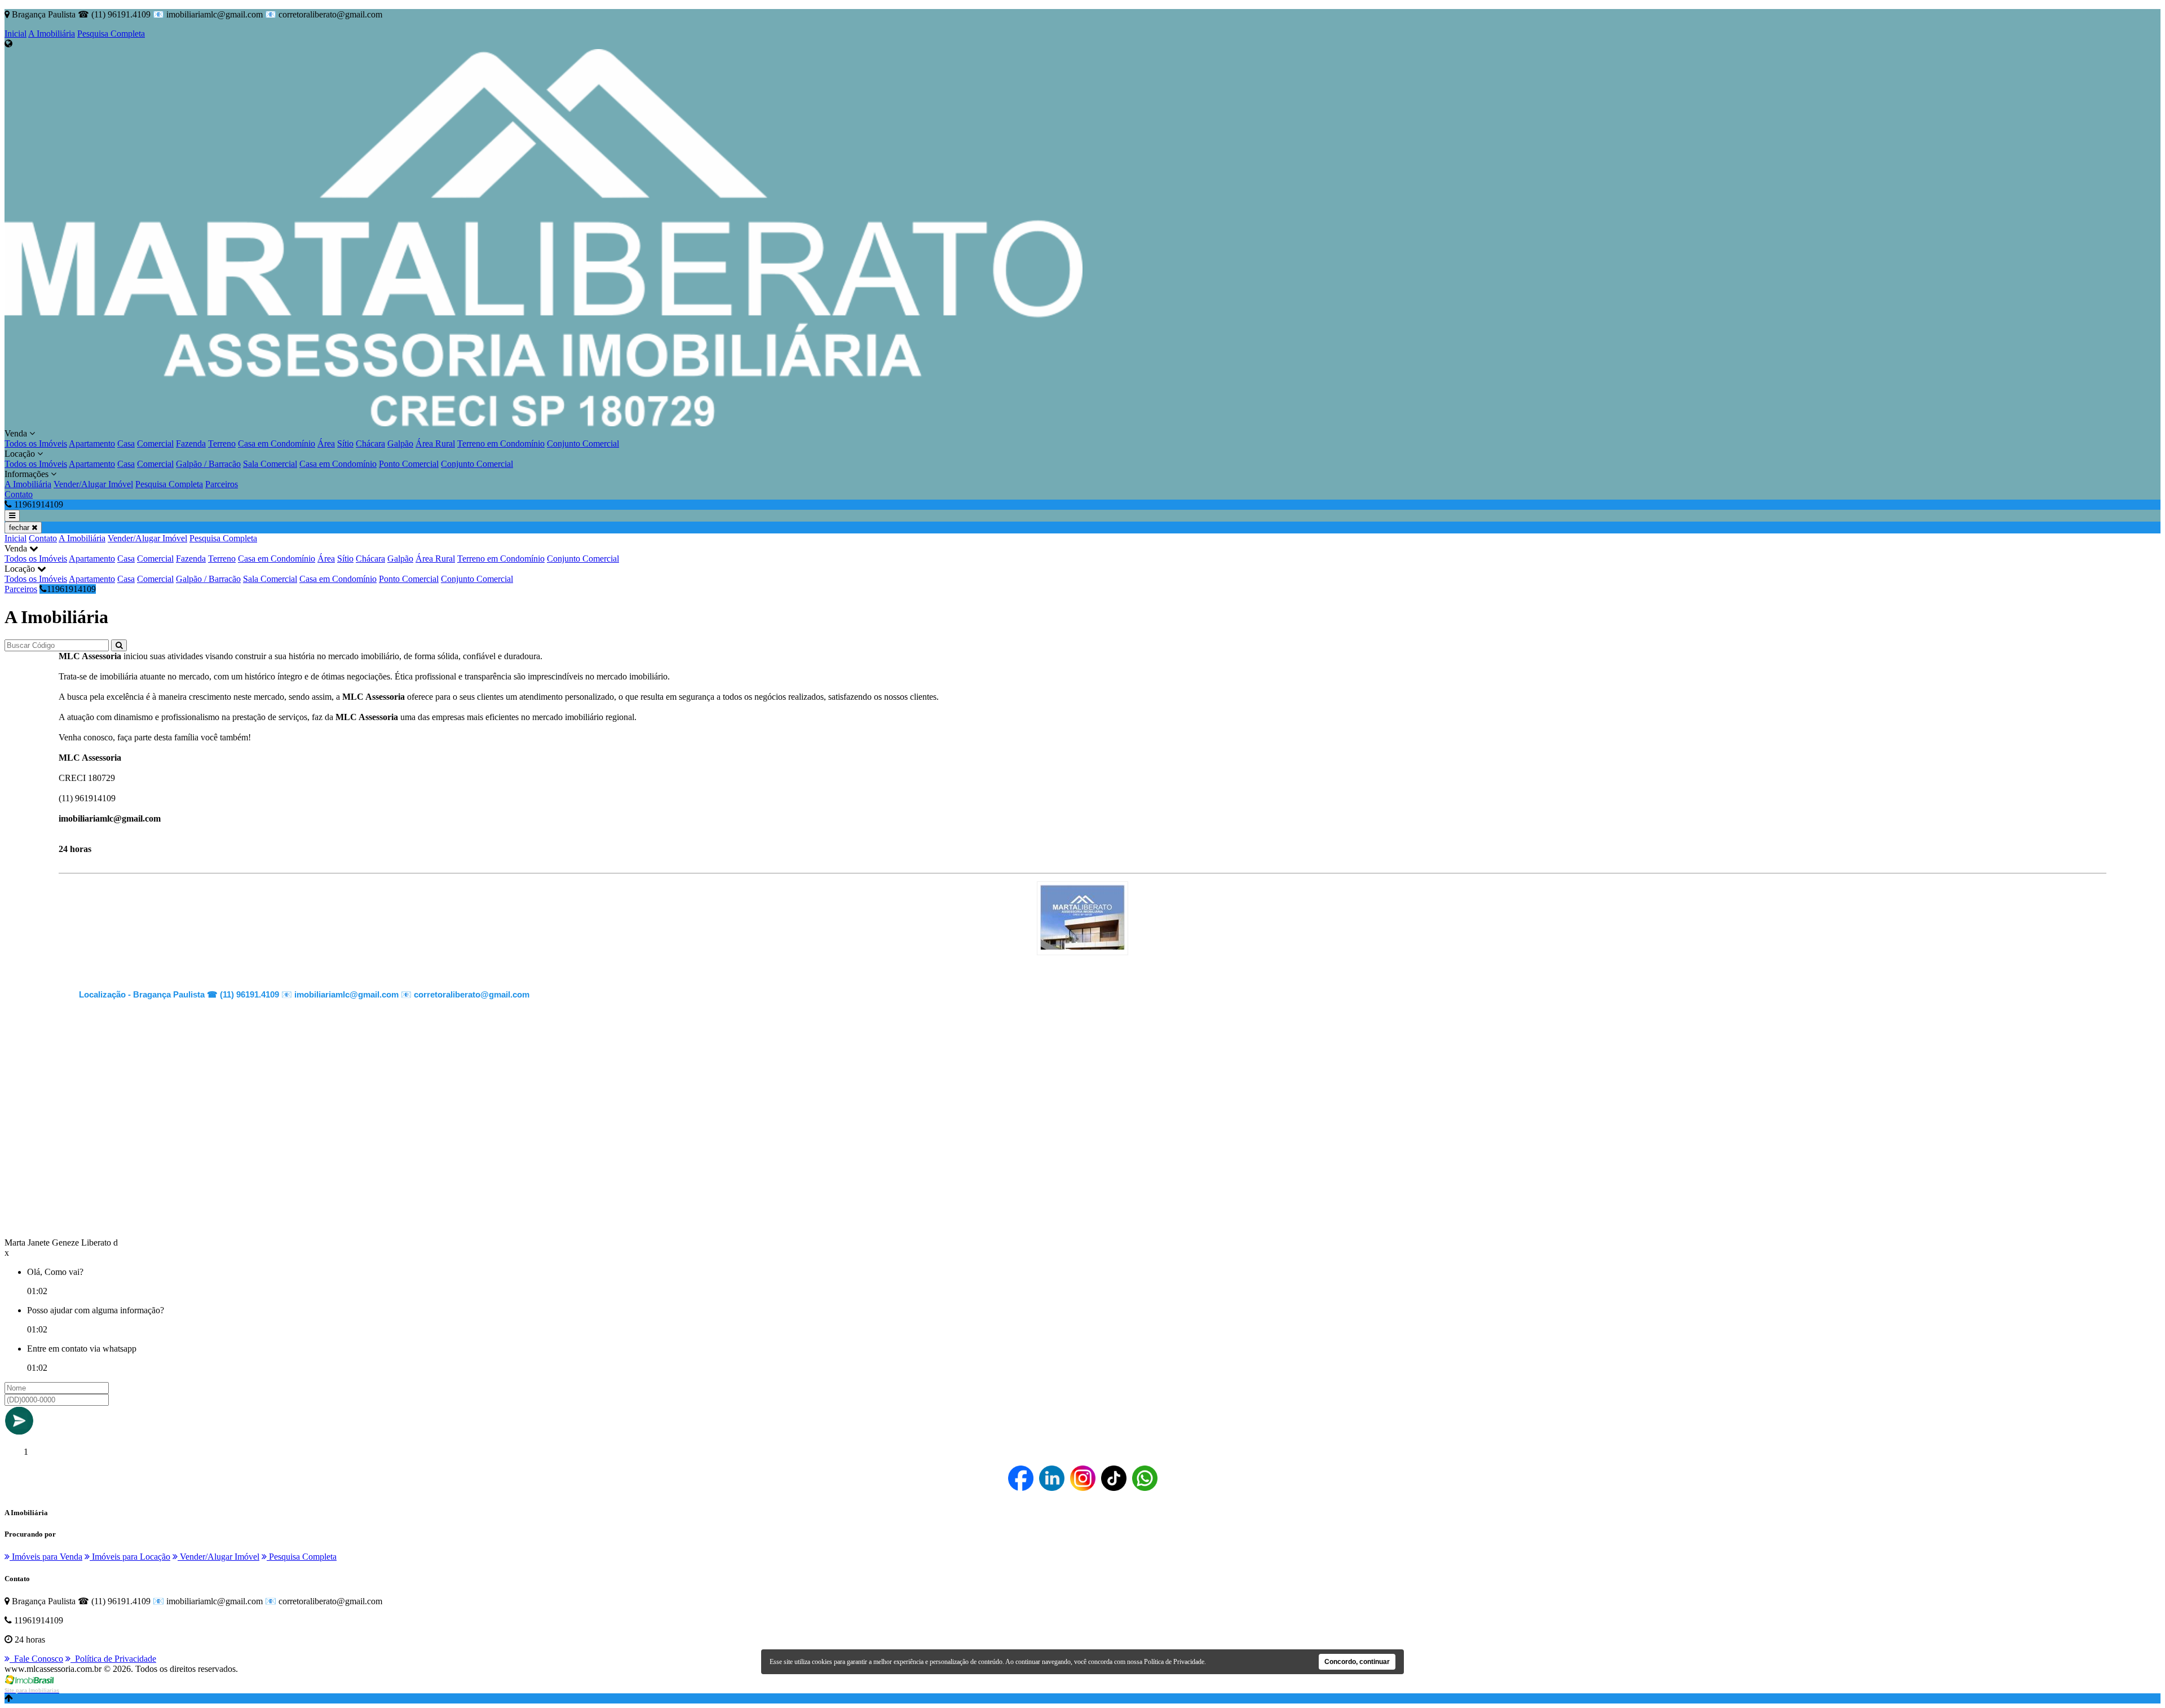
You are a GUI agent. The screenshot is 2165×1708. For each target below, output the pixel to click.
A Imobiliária (52, 34)
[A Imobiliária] (1082, 946)
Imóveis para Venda (46, 1557)
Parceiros (222, 484)
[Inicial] (544, 423)
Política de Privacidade (113, 1659)
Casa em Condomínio (277, 443)
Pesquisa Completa (111, 34)
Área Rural (435, 443)
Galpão (400, 443)
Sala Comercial (270, 464)
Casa (126, 443)
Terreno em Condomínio (501, 443)
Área (326, 443)
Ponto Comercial (409, 464)
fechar (20, 528)
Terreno (222, 443)
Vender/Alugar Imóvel (93, 484)
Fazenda (191, 443)
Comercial (155, 443)
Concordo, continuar (1357, 1662)
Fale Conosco (36, 1659)
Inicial (16, 34)
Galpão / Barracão (208, 464)
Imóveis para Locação (130, 1557)
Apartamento (92, 443)
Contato (19, 494)
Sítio (345, 443)
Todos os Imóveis (36, 443)
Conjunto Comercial (583, 443)
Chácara (370, 443)
